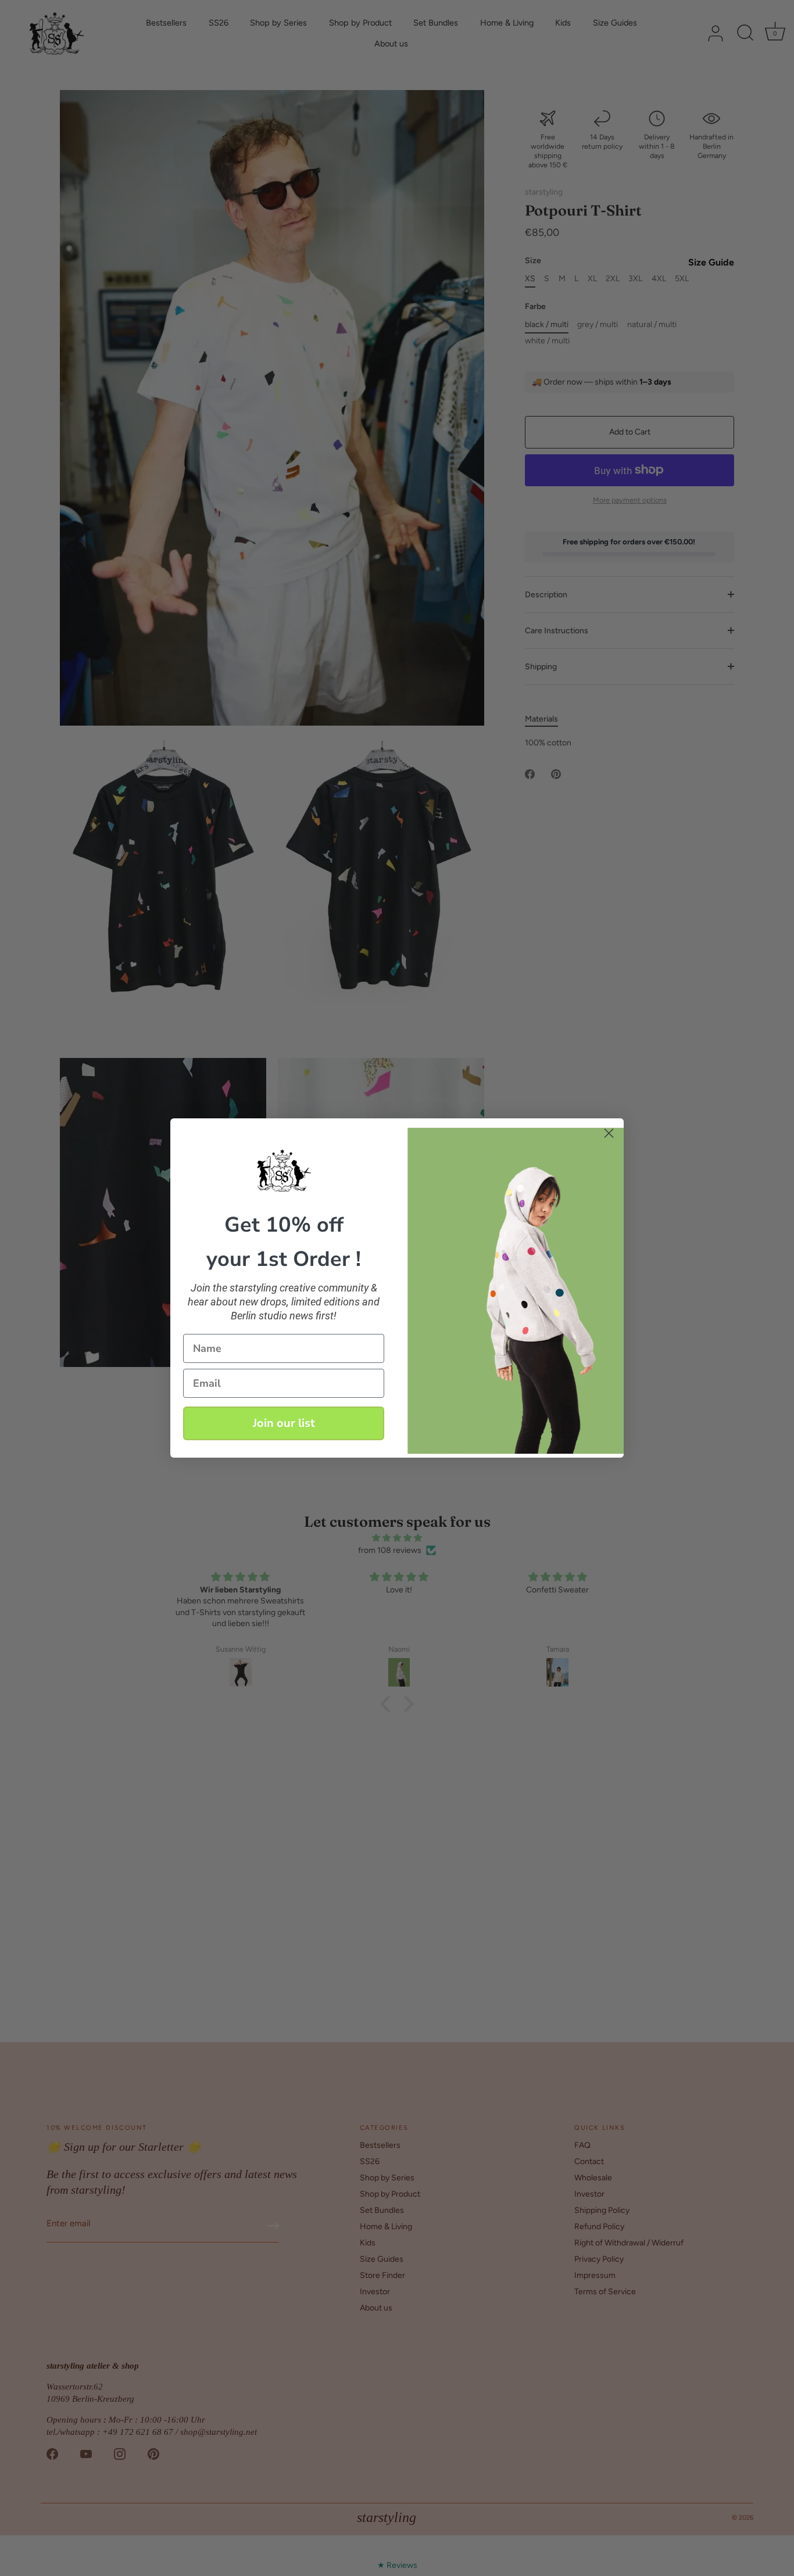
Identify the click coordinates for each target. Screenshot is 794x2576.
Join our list (284, 1423)
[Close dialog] (609, 1133)
